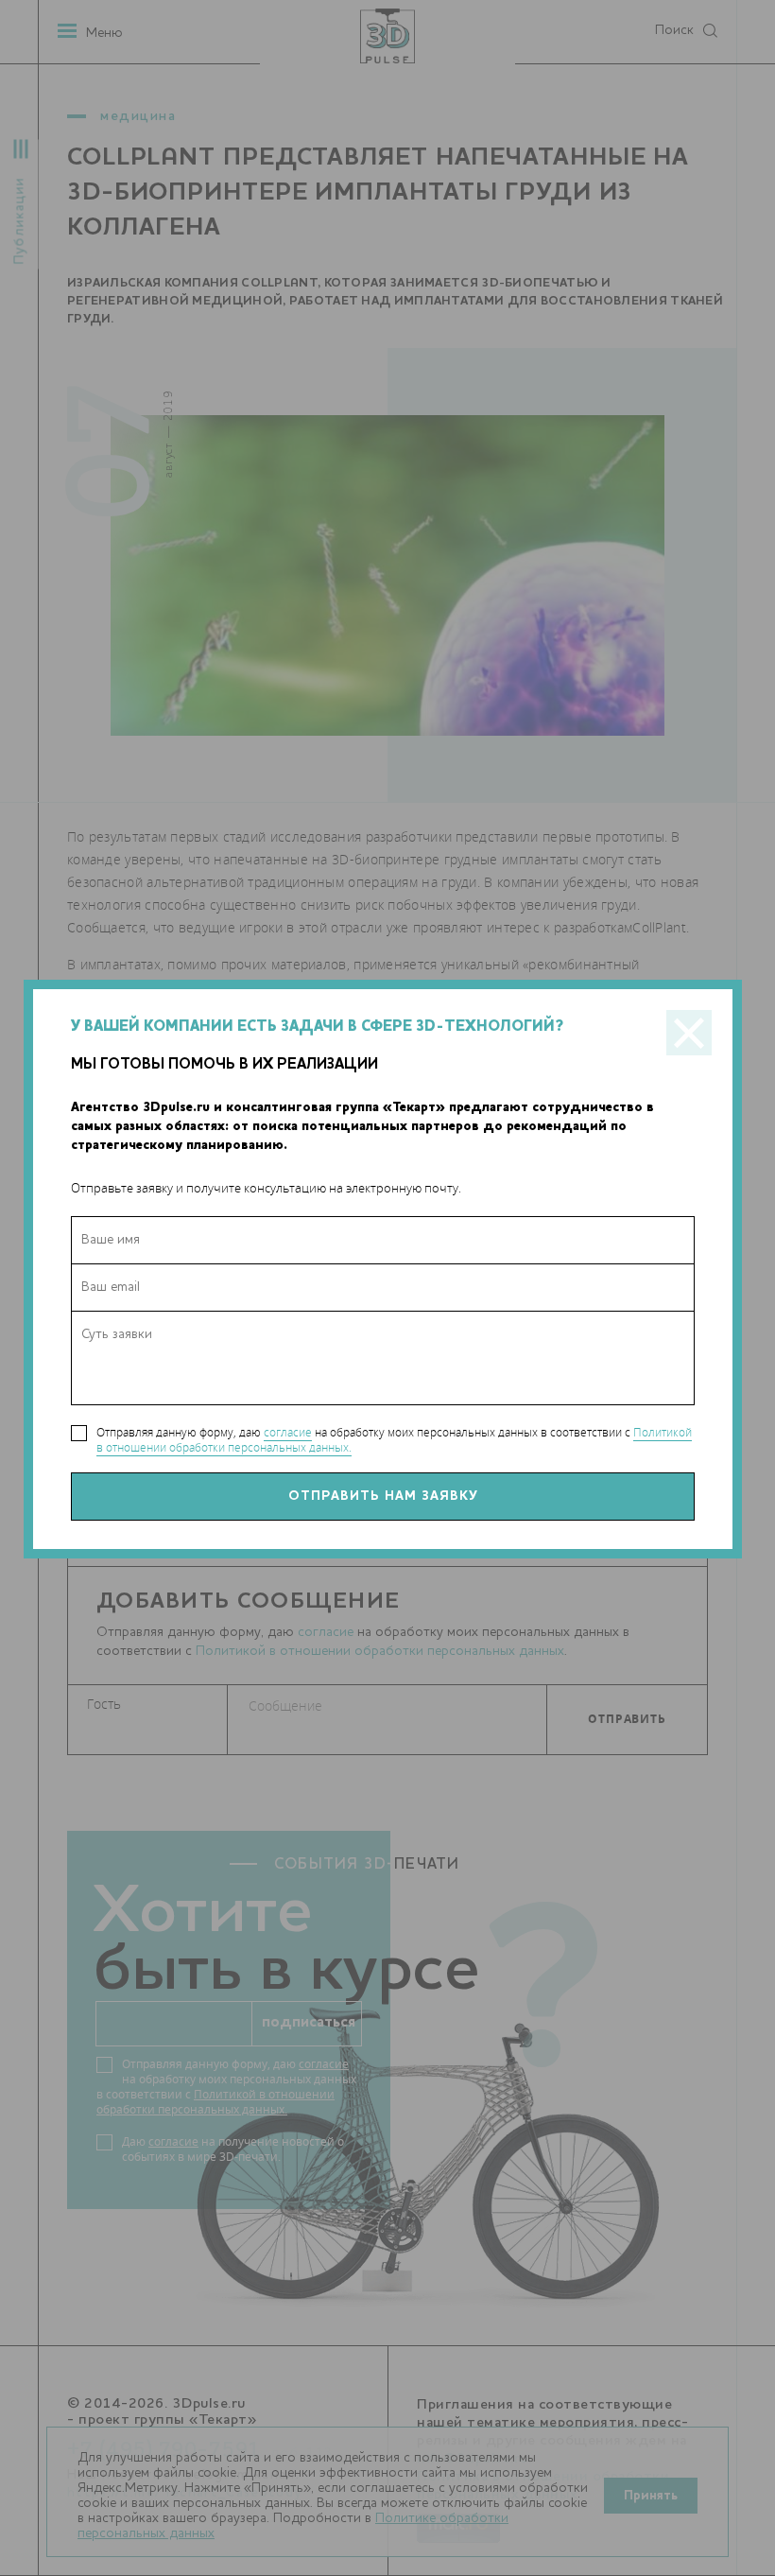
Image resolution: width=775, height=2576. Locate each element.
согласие (288, 1432)
